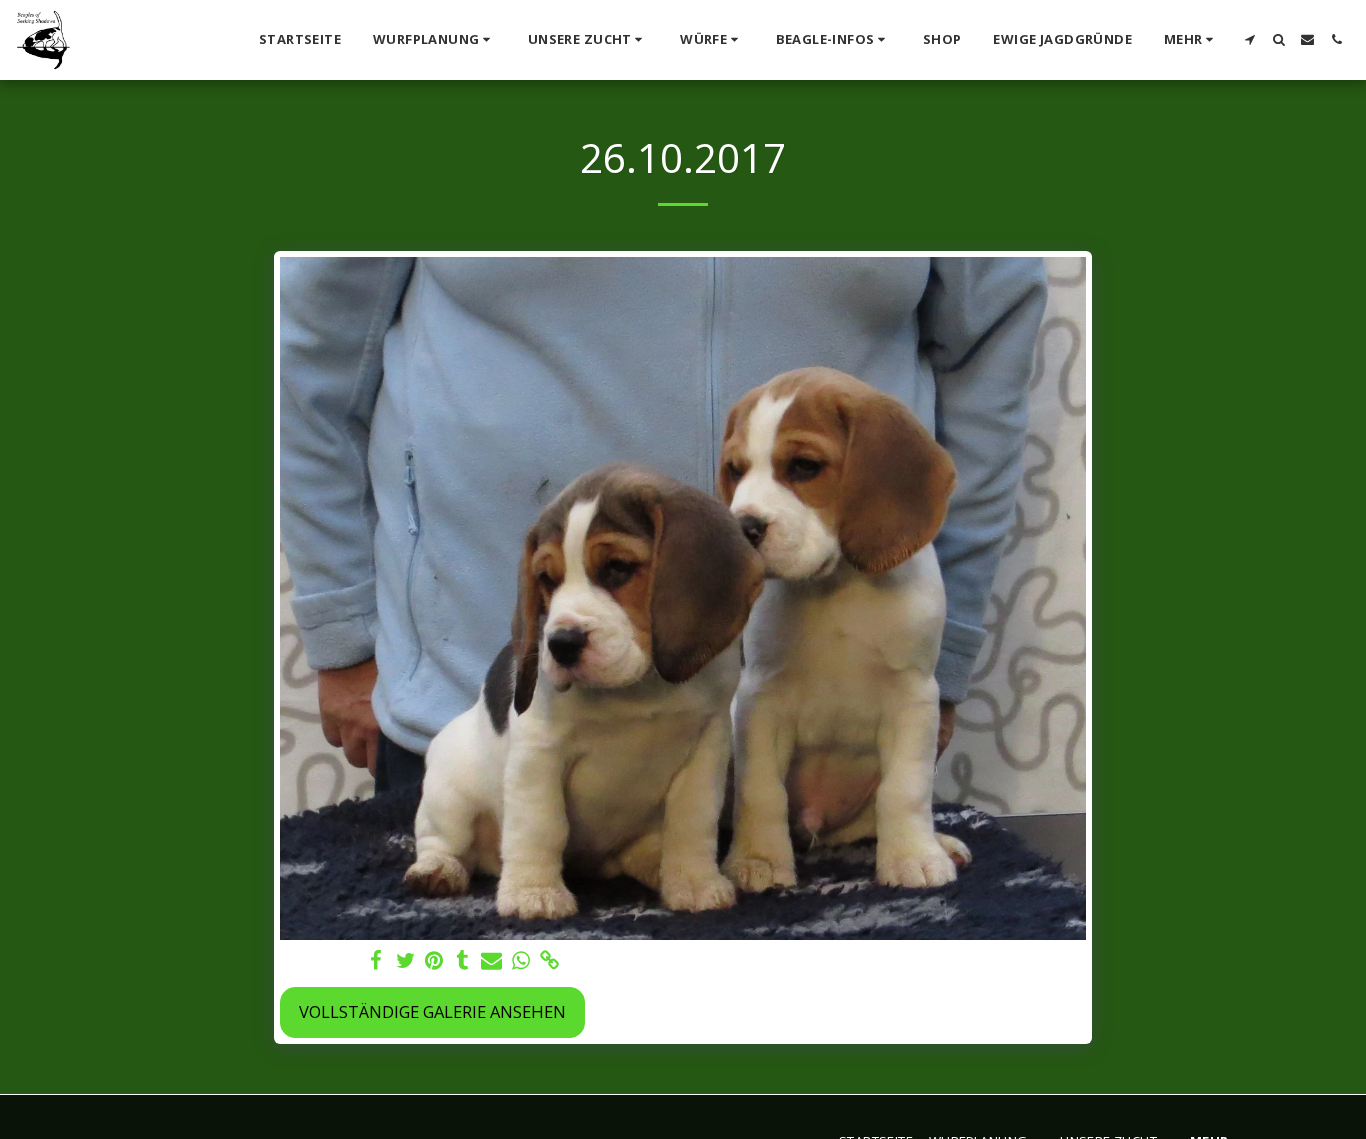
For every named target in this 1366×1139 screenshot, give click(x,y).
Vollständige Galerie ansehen (432, 1011)
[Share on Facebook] (376, 961)
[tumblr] (463, 961)
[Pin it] (434, 961)
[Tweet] (405, 961)
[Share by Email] (491, 961)
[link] (549, 961)
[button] (434, 40)
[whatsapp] (520, 961)
